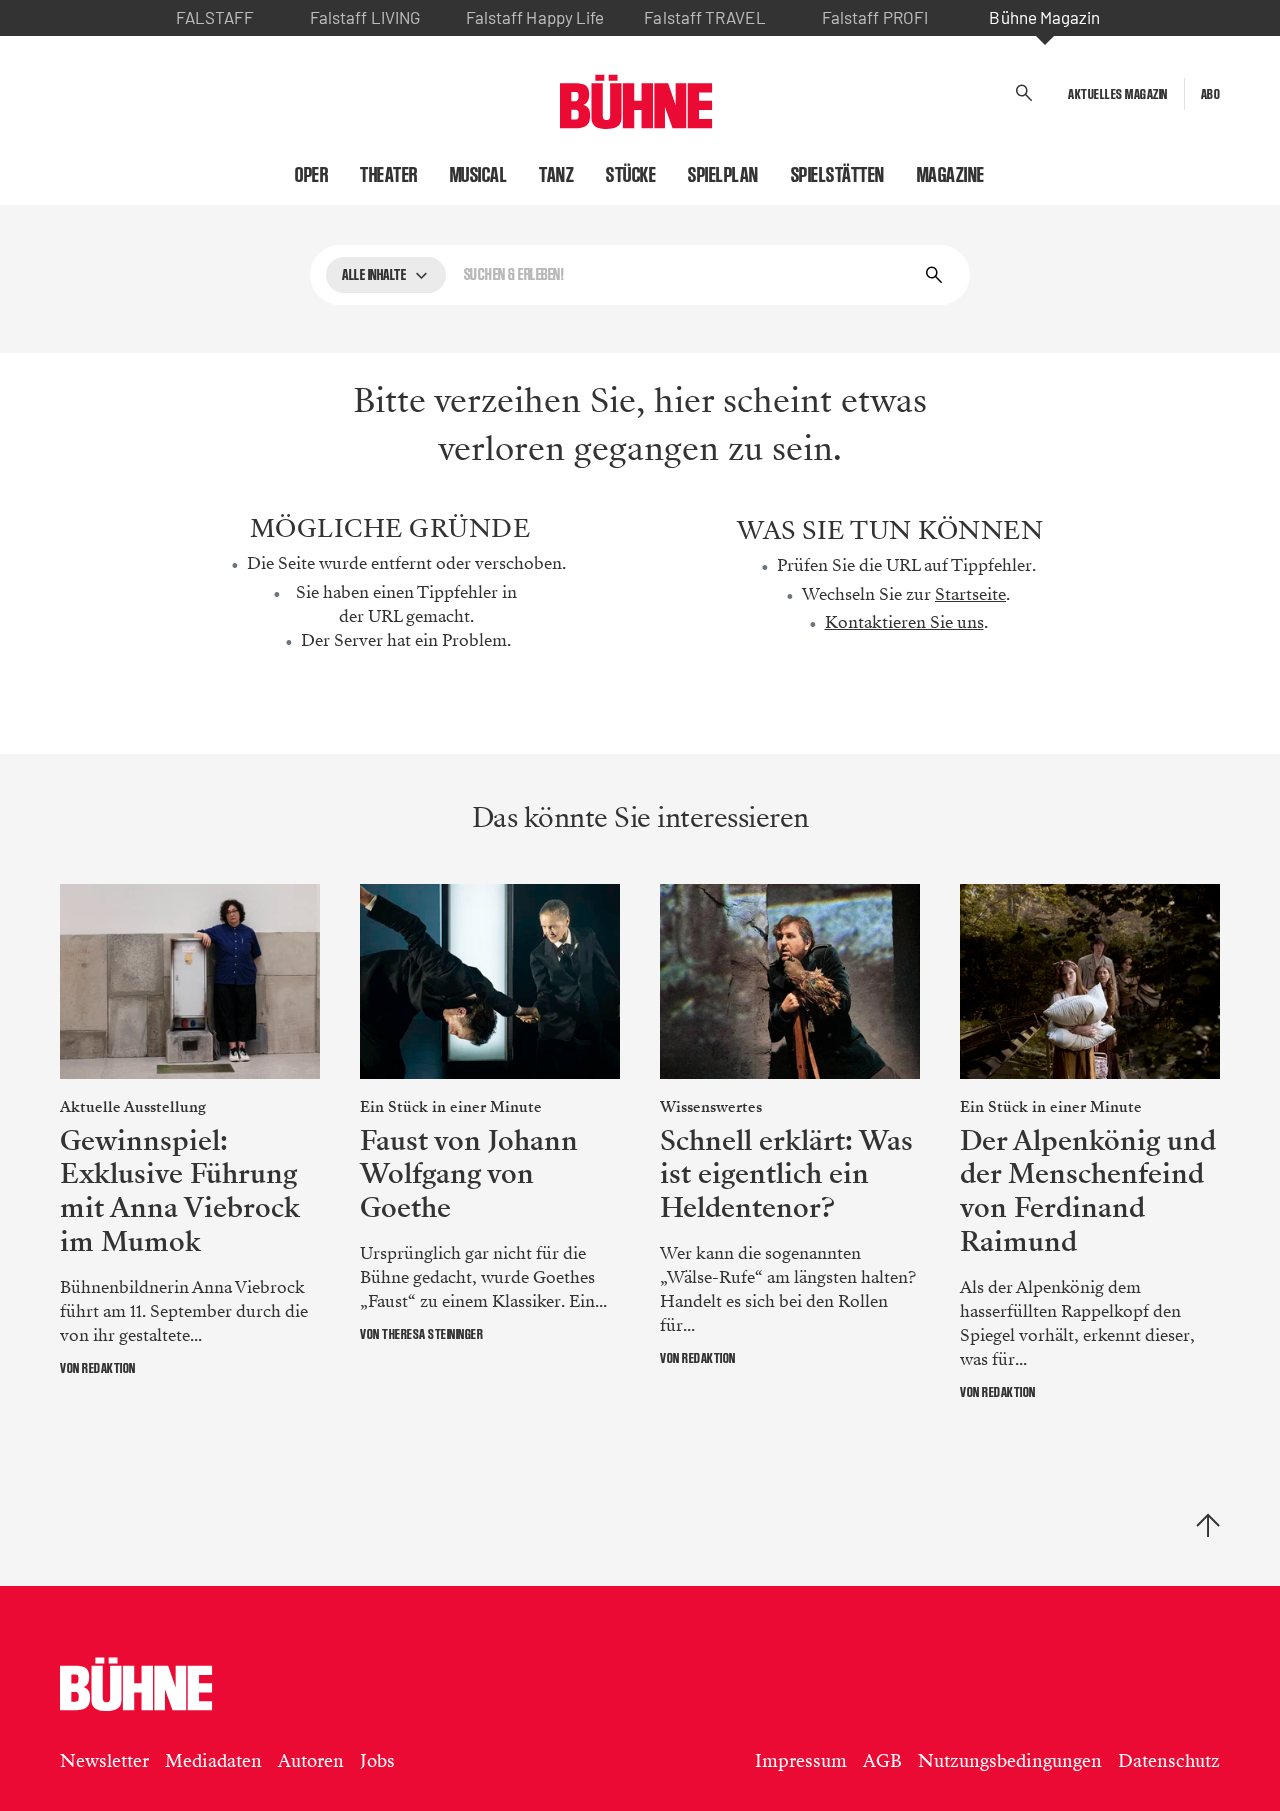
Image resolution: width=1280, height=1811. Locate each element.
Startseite (970, 594)
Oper (311, 175)
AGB (882, 1761)
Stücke (631, 175)
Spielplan (723, 175)
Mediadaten (213, 1761)
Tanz (556, 175)
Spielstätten (838, 175)
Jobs (377, 1761)
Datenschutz (1169, 1761)
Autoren (311, 1761)
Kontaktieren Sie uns (904, 622)
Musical (479, 175)
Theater (389, 175)
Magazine (951, 175)
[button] (1024, 94)
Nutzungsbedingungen (1010, 1761)
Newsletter (104, 1761)
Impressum (801, 1761)
